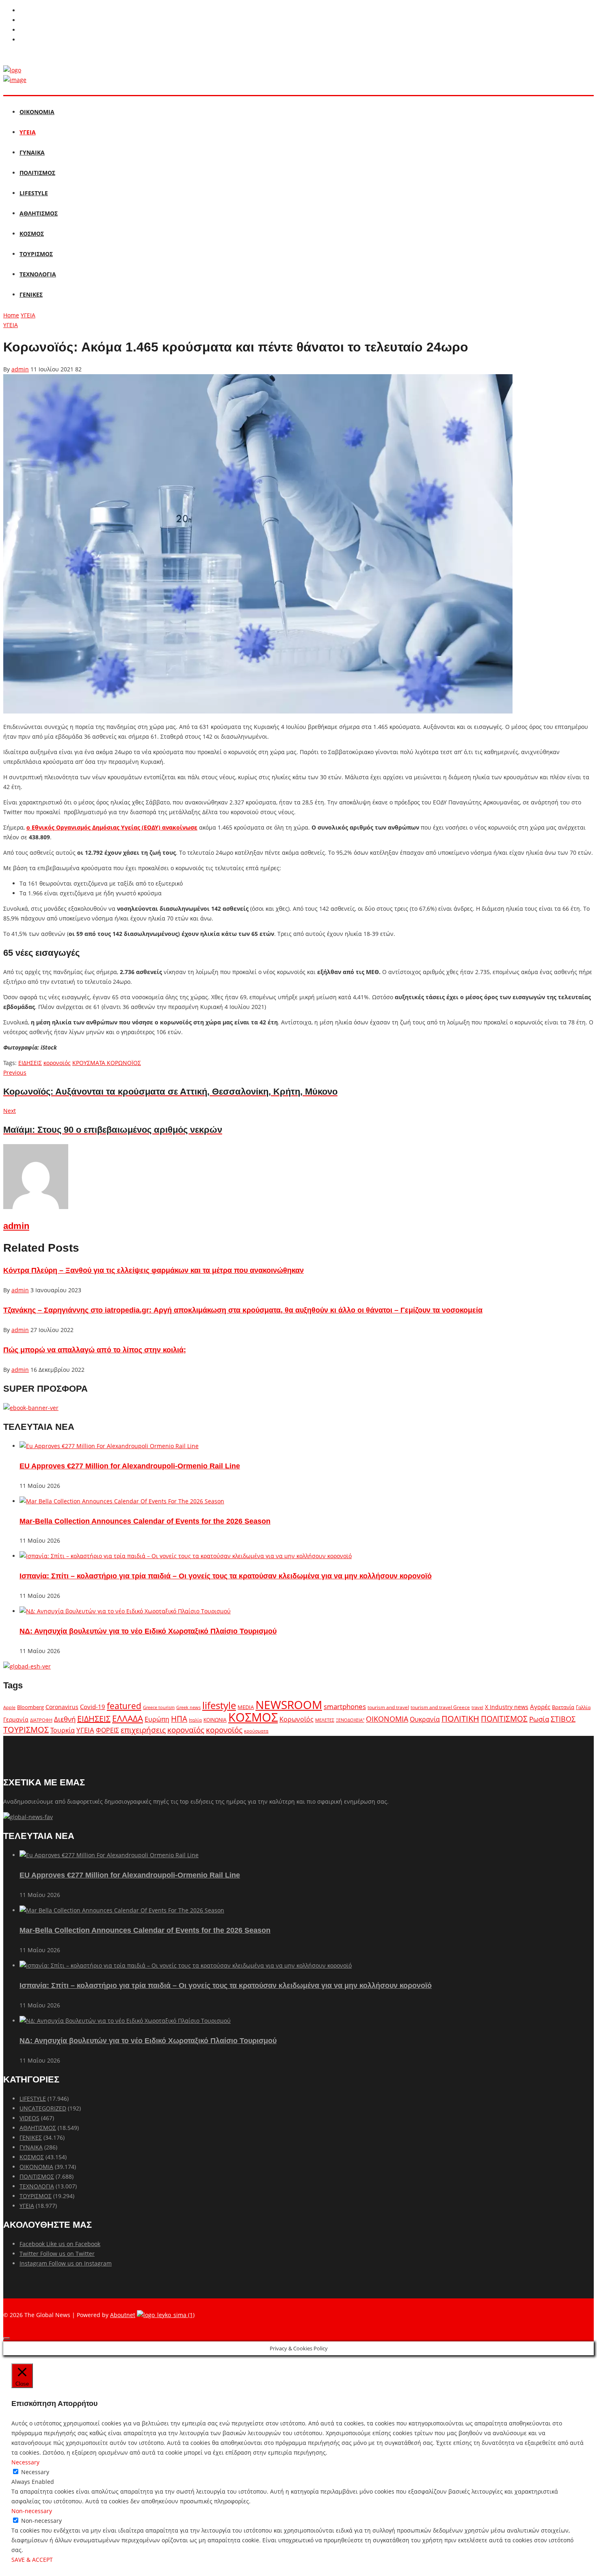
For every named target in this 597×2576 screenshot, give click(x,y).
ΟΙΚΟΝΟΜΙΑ (37, 112)
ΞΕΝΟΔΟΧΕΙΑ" (350, 1720)
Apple (9, 1707)
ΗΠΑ (179, 1719)
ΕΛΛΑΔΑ (128, 1718)
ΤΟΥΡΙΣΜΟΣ (36, 254)
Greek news (188, 1707)
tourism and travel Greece (440, 1707)
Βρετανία (563, 1707)
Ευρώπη (157, 1719)
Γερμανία (16, 1719)
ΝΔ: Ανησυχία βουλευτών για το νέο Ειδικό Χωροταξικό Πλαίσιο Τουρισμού (148, 1631)
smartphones (345, 1706)
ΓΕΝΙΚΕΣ (31, 294)
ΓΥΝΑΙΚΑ (32, 152)
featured (124, 1706)
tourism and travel (388, 1707)
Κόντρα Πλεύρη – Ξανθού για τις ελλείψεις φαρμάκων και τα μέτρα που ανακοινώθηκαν (154, 1270)
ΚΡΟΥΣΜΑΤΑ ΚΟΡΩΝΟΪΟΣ (107, 1063)
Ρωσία (539, 1719)
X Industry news (507, 1707)
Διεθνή (65, 1719)
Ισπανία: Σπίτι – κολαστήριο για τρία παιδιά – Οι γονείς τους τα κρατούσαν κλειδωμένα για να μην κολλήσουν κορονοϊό (226, 1576)
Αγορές (540, 1707)
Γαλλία (583, 1707)
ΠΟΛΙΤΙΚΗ (460, 1719)
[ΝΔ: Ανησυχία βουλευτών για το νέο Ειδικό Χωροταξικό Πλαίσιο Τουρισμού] (125, 1611)
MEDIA (246, 1707)
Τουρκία (63, 1730)
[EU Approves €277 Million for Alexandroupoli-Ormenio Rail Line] (109, 1446)
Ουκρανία (425, 1719)
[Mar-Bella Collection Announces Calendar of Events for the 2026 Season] (122, 1501)
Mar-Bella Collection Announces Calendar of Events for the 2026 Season (145, 1521)
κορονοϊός (57, 1063)
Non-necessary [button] (32, 2511)
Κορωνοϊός (296, 1719)
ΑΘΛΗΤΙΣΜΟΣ (39, 213)
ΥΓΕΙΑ (28, 132)
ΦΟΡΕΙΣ (107, 1730)
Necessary (35, 2472)
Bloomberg (30, 1707)
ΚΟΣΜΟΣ (32, 234)
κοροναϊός (186, 1730)
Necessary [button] (25, 2462)
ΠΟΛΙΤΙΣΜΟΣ (37, 173)
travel (477, 1707)
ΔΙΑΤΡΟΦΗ (41, 1720)
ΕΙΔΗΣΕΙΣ (30, 1063)
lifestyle (219, 1705)
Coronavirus (62, 1707)
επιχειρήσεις (143, 1730)
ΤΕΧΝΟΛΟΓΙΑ (38, 274)
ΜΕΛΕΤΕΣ (325, 1720)
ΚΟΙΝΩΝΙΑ (215, 1720)
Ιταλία (195, 1720)
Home (11, 315)
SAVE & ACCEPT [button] (32, 2560)
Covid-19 (93, 1707)
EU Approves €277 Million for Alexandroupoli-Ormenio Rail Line (130, 1466)
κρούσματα (256, 1731)
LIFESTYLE (34, 193)
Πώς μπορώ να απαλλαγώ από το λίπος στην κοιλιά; (95, 1350)
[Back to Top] (6, 2339)
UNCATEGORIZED (43, 2108)
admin (20, 369)
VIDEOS (29, 2118)
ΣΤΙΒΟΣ (563, 1719)
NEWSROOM (289, 1705)
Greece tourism (159, 1707)
